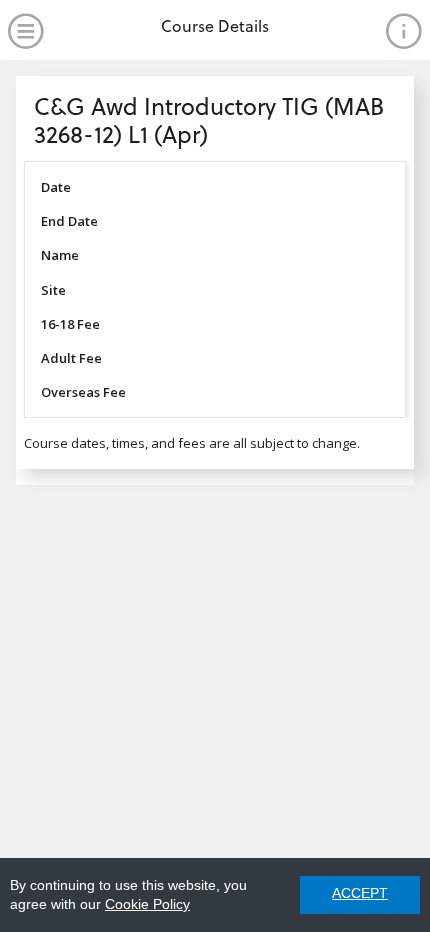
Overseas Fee (83, 392)
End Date (69, 221)
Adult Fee (71, 358)
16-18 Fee (70, 324)
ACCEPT (360, 893)
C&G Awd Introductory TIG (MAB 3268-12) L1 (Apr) (209, 119)
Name (60, 255)
